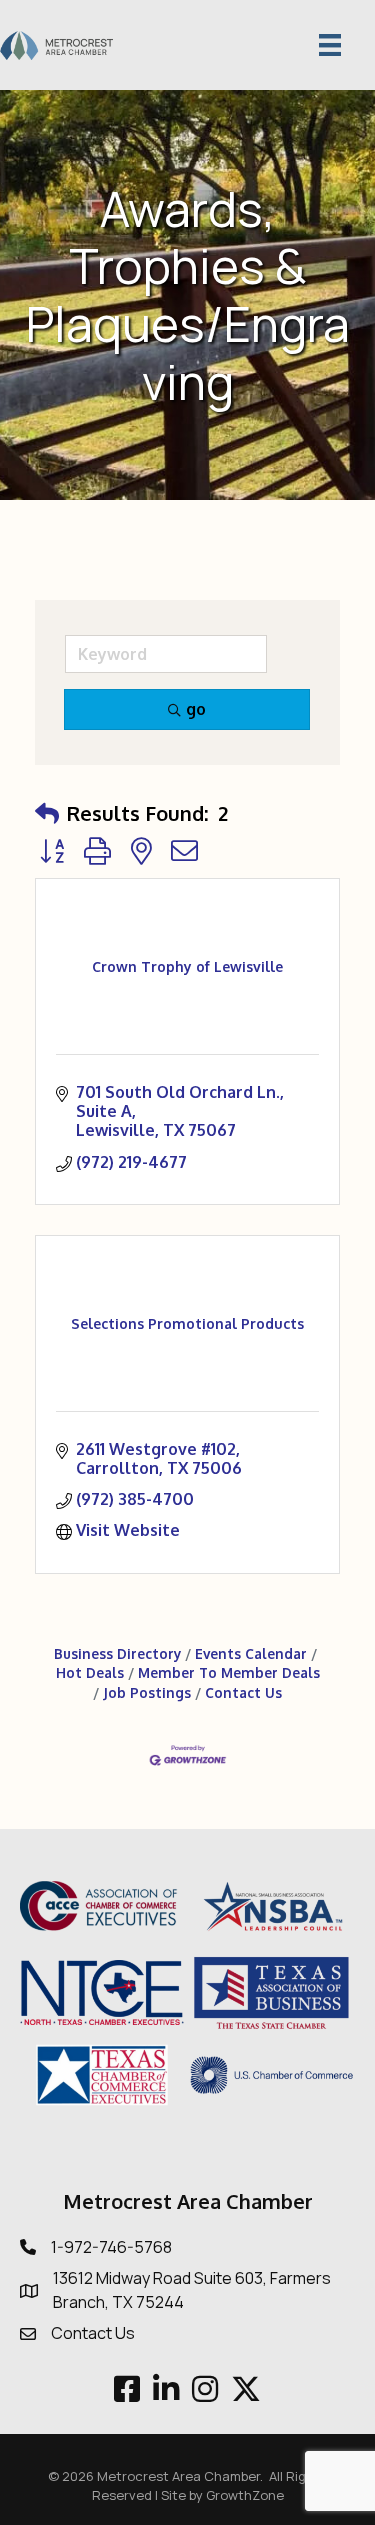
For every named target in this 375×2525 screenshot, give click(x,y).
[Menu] (330, 45)
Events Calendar (251, 1653)
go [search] (196, 709)
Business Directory (117, 1653)
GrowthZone (245, 2495)
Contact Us (243, 1692)
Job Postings (147, 1692)
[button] (47, 813)
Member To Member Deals (229, 1672)
